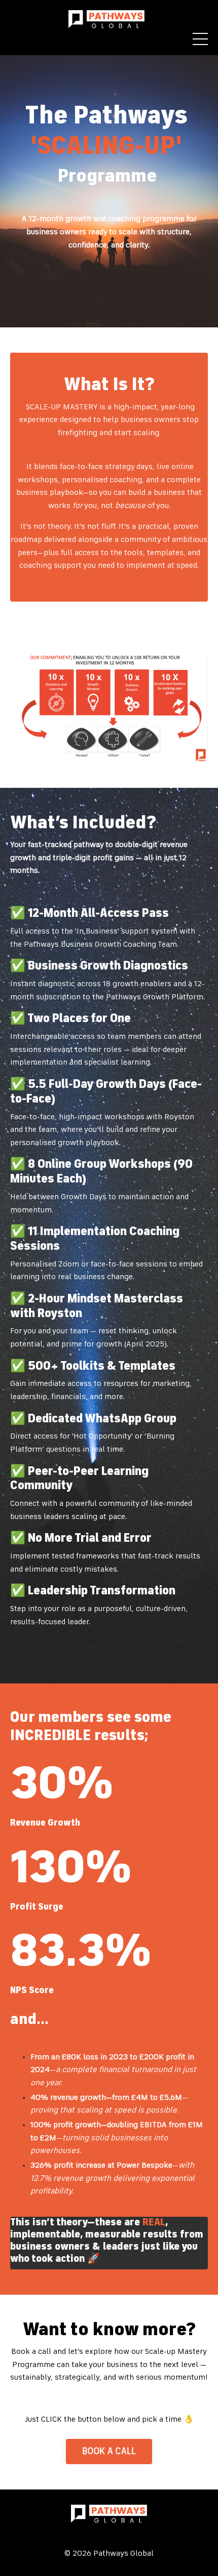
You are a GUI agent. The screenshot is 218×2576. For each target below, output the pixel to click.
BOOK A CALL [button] (109, 2452)
